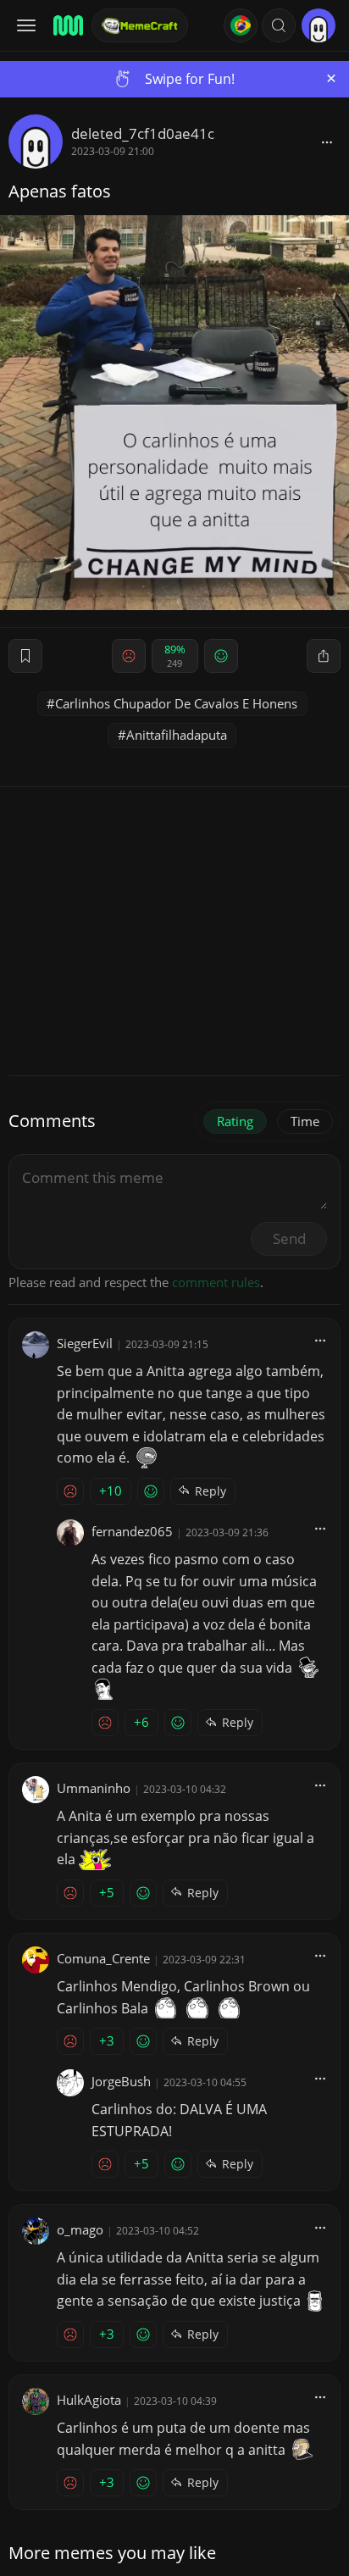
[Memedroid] (67, 25)
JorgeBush (121, 2081)
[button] (279, 25)
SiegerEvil (85, 1343)
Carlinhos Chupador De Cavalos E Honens (176, 703)
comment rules (216, 1282)
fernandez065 (132, 1531)
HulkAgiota (89, 2400)
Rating (235, 1121)
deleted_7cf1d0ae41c (143, 133)
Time (305, 1121)
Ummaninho (94, 1788)
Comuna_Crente (103, 1958)
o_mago (80, 2229)
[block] (327, 142)
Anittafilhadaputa (177, 735)
